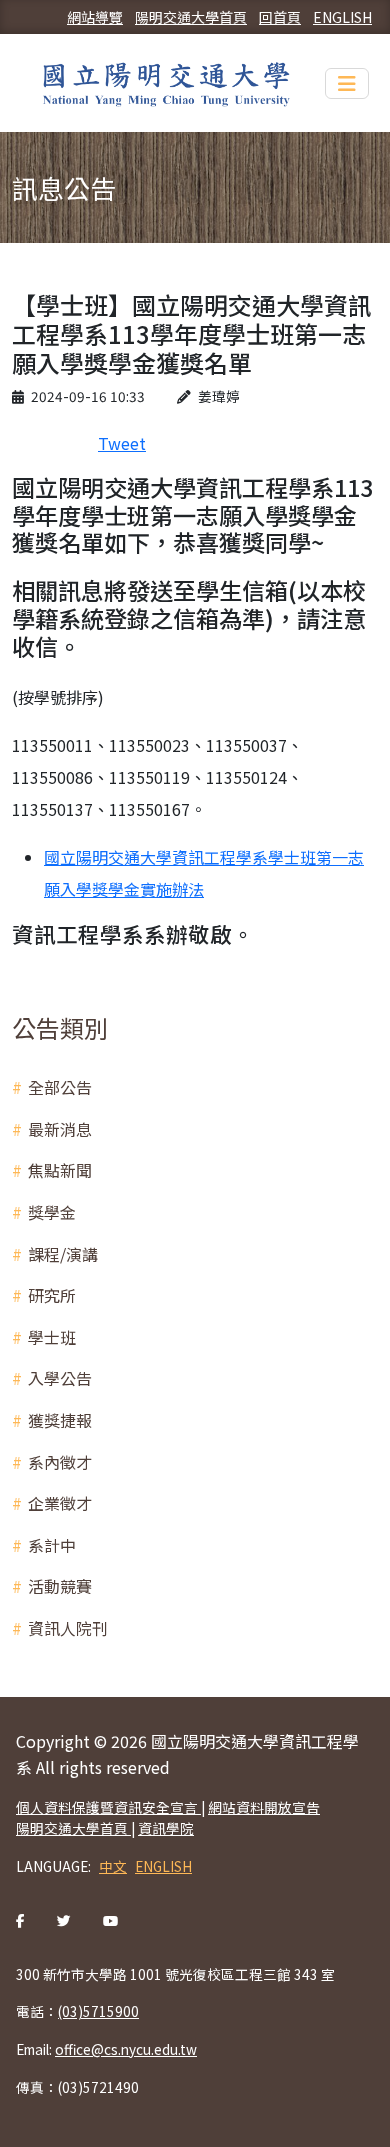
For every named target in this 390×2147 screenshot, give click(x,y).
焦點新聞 (60, 1170)
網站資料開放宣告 (264, 1807)
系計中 (52, 1545)
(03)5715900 (98, 2011)
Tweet (122, 443)
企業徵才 (60, 1503)
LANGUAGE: (53, 1866)
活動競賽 (60, 1586)
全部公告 (60, 1087)
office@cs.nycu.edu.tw (126, 2049)
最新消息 (60, 1129)
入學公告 (60, 1378)
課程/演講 (63, 1254)
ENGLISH (342, 17)
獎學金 (52, 1212)
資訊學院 (166, 1828)
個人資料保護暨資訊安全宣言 (108, 1807)
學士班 (52, 1337)
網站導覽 (95, 17)
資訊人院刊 (68, 1628)
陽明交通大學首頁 (191, 17)
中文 (113, 1866)
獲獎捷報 (60, 1420)
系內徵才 (60, 1462)
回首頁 (280, 17)
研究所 (52, 1295)
